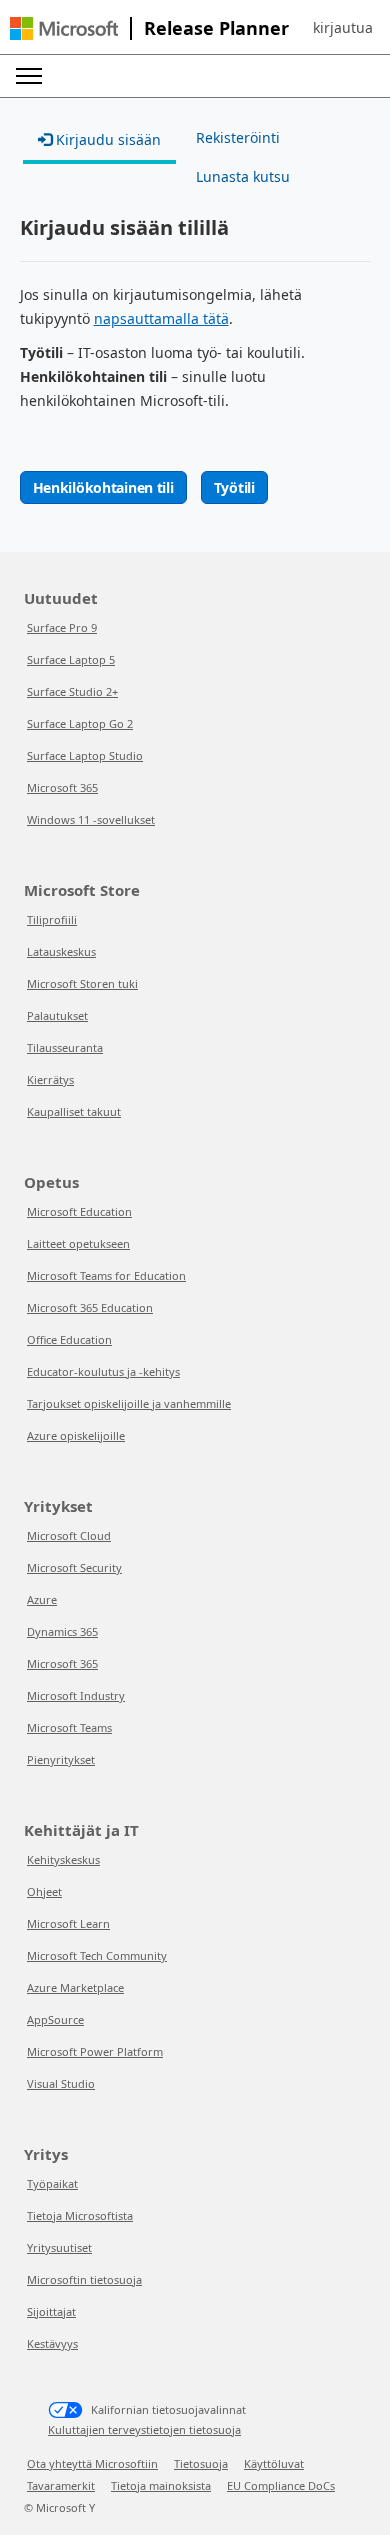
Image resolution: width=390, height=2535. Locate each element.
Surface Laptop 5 (71, 659)
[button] (343, 28)
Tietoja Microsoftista (80, 2215)
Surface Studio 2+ (72, 691)
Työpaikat (52, 2183)
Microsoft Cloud (69, 1535)
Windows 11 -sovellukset (91, 819)
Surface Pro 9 (62, 627)
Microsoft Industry (76, 1695)
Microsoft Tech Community (97, 1955)
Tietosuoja (201, 2463)
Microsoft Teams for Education (106, 1275)
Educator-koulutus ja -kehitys (103, 1371)
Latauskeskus (61, 951)
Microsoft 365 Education (90, 1307)
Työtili (234, 487)
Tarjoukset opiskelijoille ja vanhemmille (129, 1403)
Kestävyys (52, 2343)
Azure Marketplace (75, 1987)
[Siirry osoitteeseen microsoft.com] (64, 28)
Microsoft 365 (62, 787)
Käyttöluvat (274, 2463)
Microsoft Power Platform (95, 2051)
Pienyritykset (61, 1759)
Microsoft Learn (68, 1923)
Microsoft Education (79, 1211)
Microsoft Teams (69, 1727)
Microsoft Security (74, 1567)
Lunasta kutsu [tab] (243, 176)
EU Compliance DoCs (281, 2485)
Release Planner (216, 28)
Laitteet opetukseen (78, 1243)
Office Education (69, 1339)
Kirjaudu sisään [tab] (106, 139)
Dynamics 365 (62, 1631)
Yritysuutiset (59, 2247)
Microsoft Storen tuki (82, 983)
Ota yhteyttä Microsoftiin (92, 2463)
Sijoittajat (51, 2311)
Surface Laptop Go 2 (80, 723)
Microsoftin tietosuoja (84, 2279)
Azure (42, 1599)
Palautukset (57, 1015)
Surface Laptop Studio (85, 755)
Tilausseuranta (65, 1047)
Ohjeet (44, 1891)
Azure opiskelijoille (76, 1435)
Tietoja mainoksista (161, 2485)
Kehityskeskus (63, 1859)
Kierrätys (50, 1079)
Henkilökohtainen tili (103, 487)
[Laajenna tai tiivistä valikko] (29, 76)
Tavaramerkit (61, 2485)
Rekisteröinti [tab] (238, 137)
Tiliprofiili (52, 919)
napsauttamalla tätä (161, 318)
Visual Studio (61, 2083)
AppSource (55, 2019)
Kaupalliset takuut (74, 1111)
